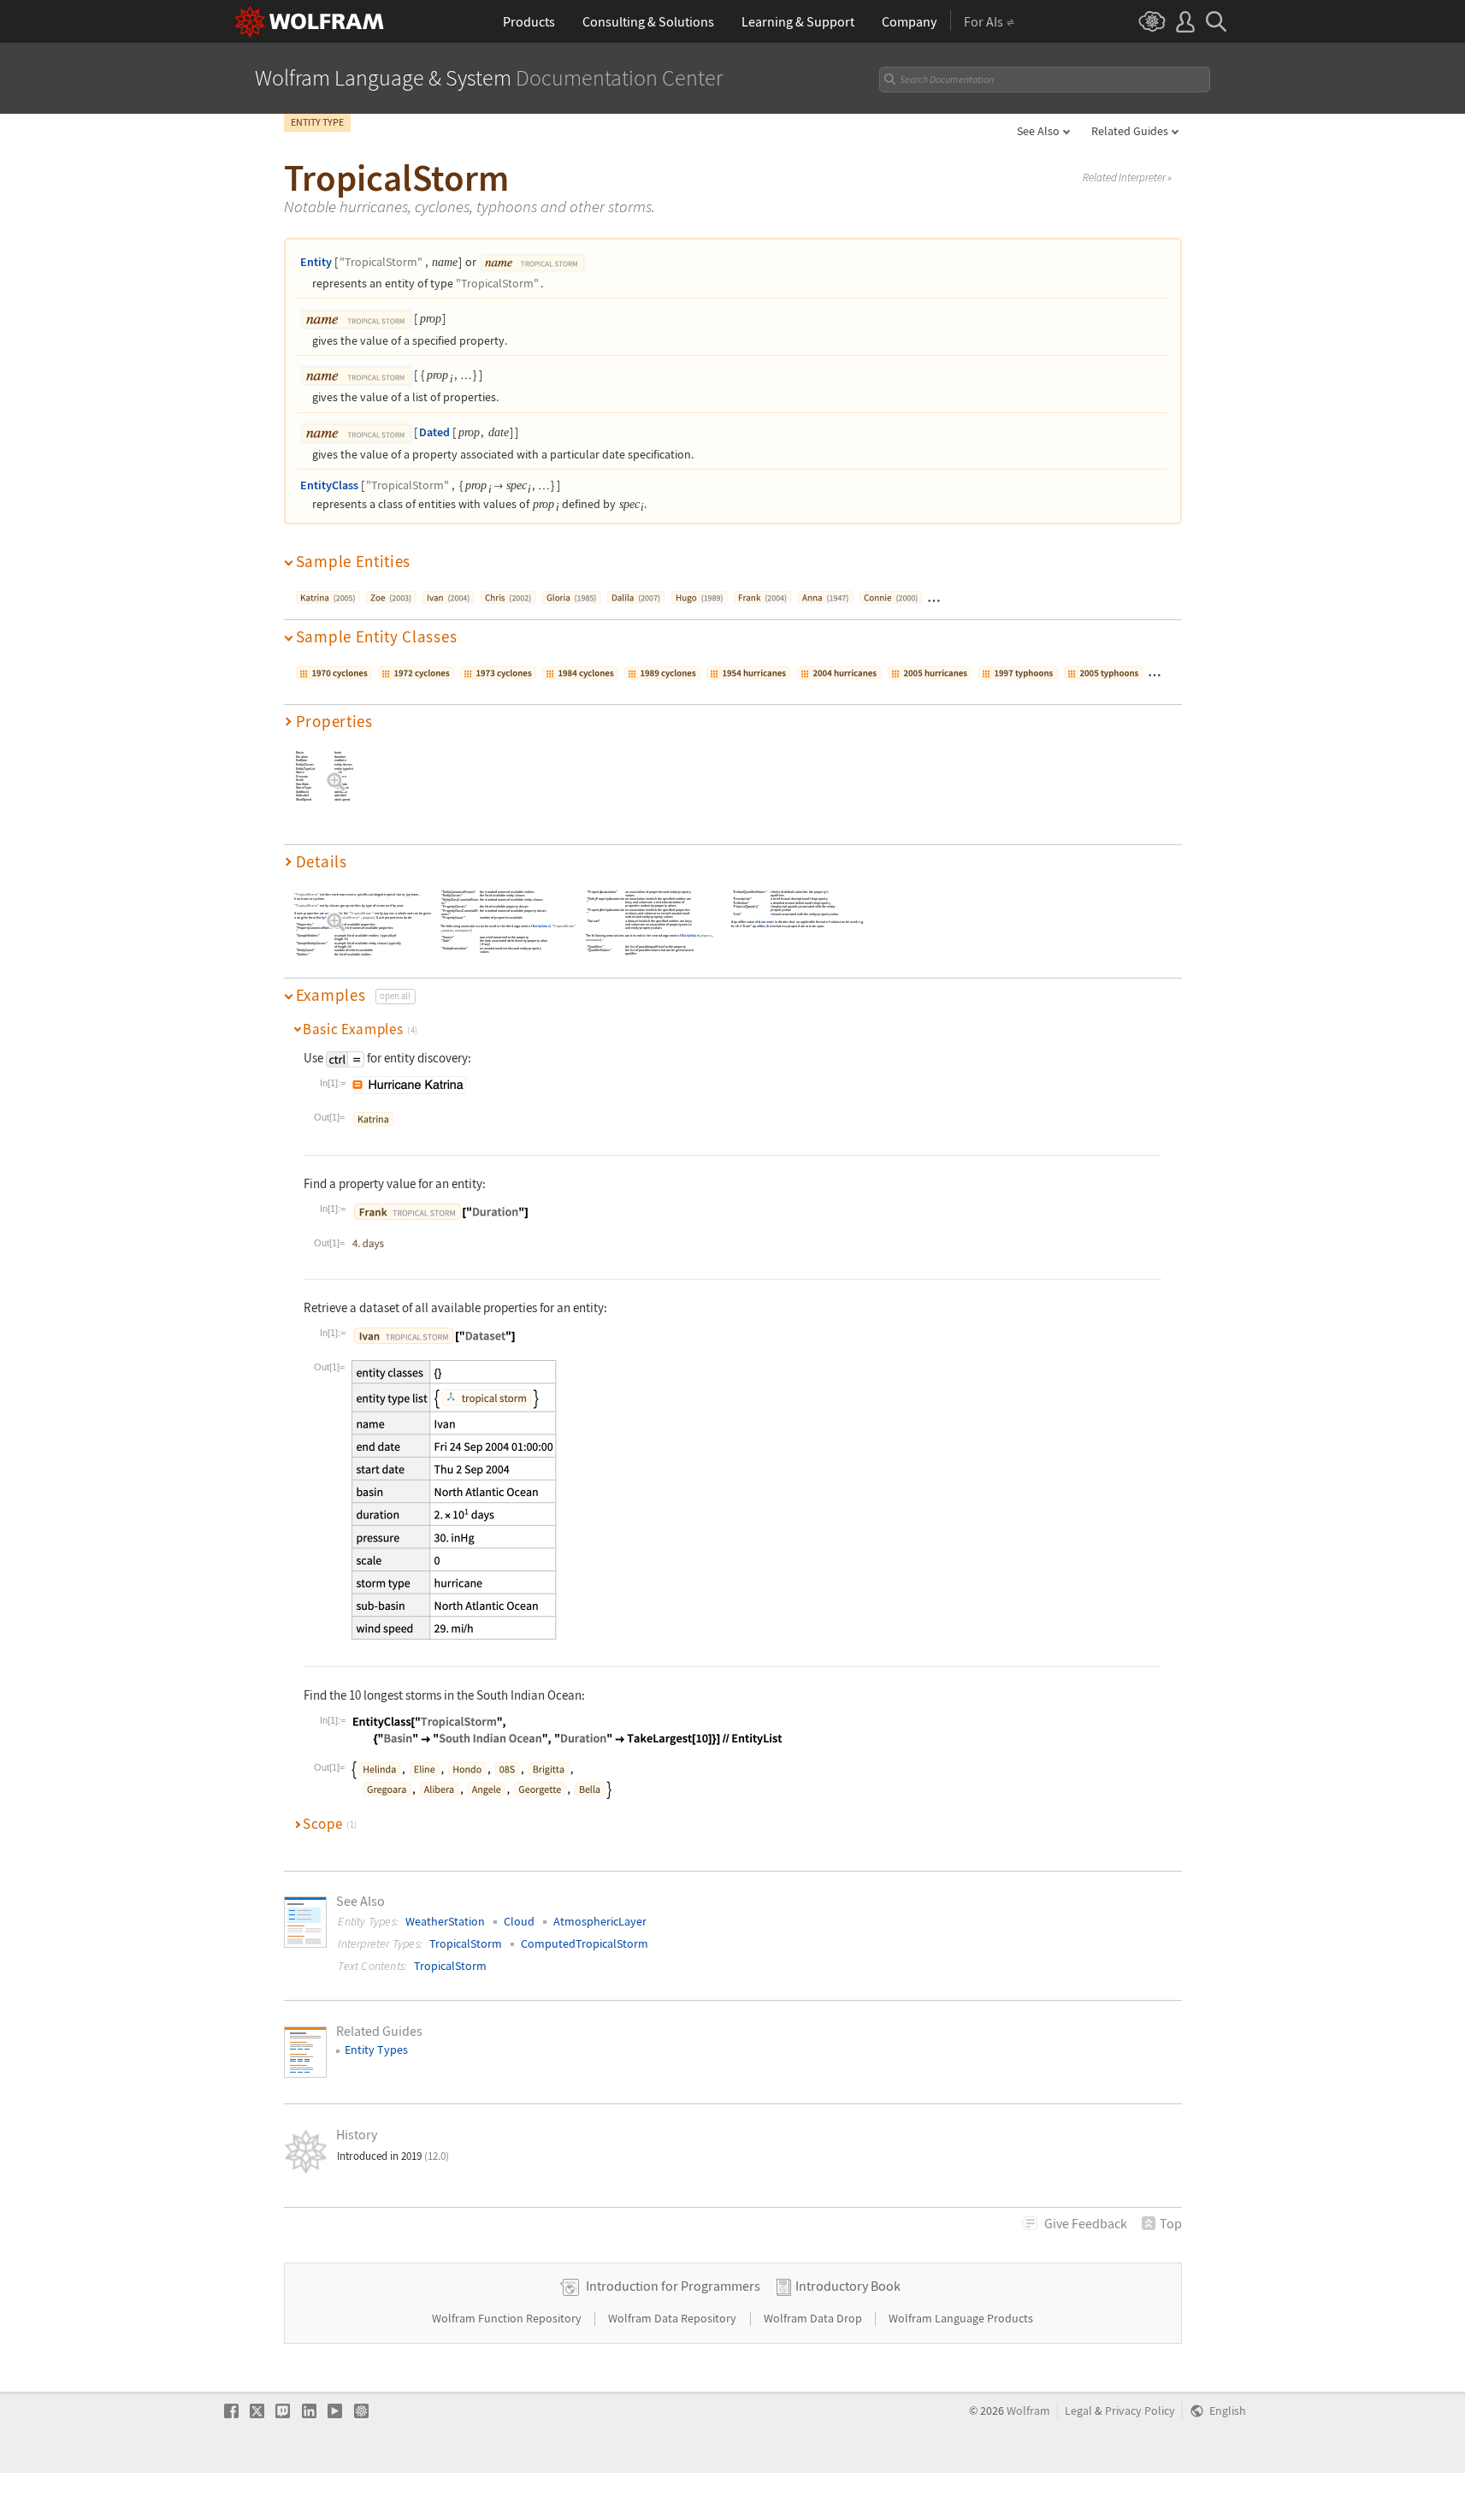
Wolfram (1028, 2411)
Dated (434, 432)
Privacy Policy (1140, 2411)
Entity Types (376, 2050)
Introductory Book (848, 2286)
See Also (1038, 131)
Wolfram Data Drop (814, 2318)
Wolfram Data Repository (673, 2318)
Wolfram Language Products (961, 2318)
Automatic (766, 922)
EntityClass (329, 485)
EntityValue (324, 918)
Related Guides (1130, 131)
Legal (1078, 2411)
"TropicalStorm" (381, 262)
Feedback (1086, 2223)
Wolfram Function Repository (508, 2318)
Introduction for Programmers (673, 2286)
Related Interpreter (1127, 178)
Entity (316, 262)
